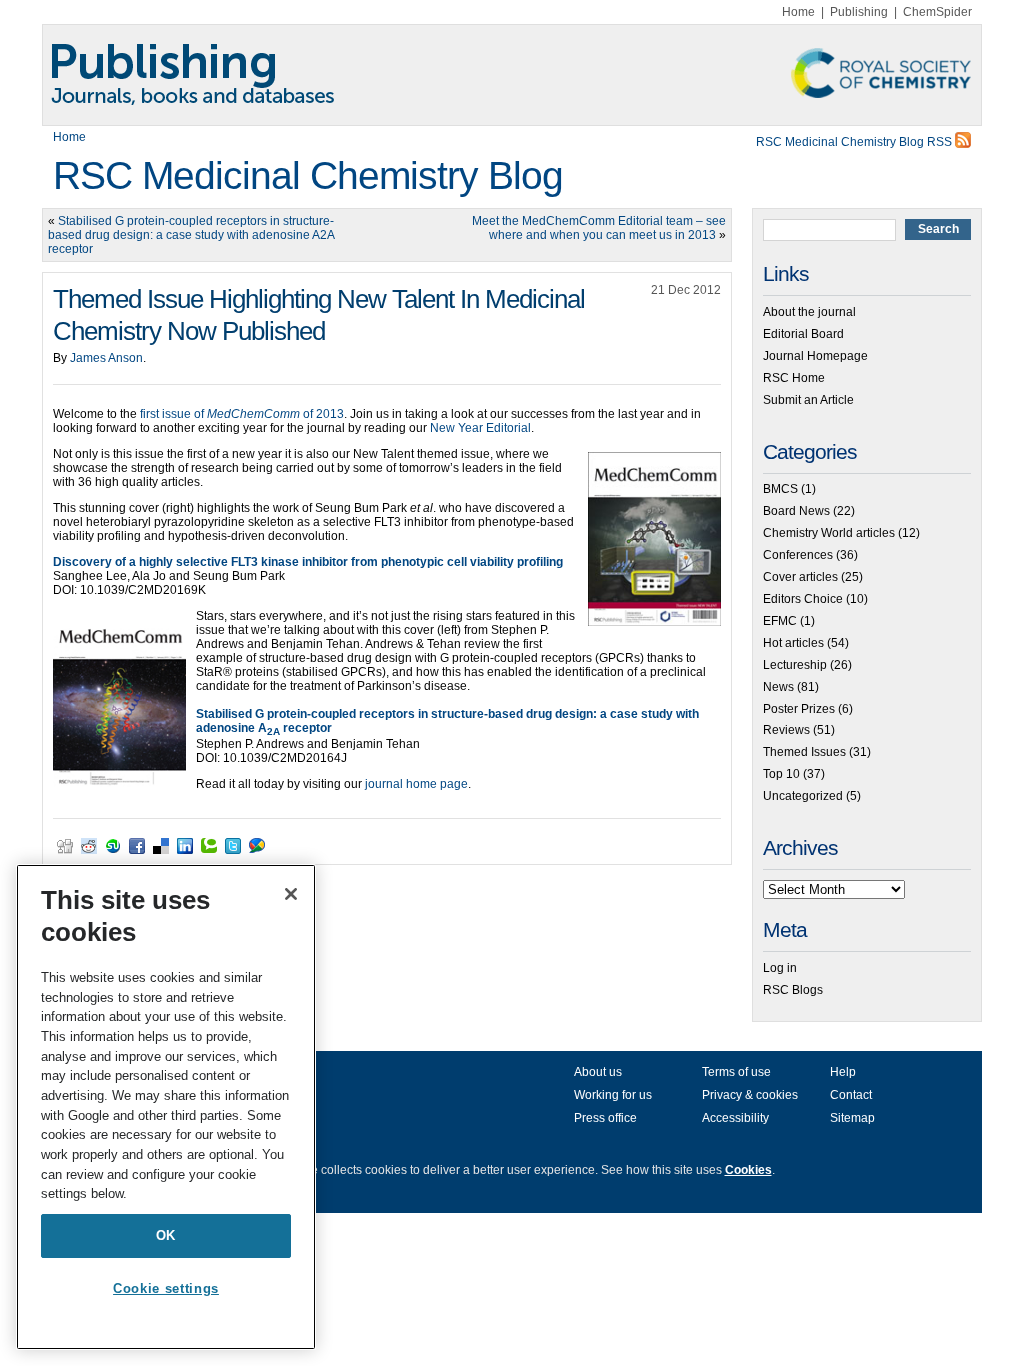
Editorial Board (803, 334)
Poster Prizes (799, 709)
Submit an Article (808, 400)
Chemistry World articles (829, 533)
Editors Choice (803, 599)
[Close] (291, 894)
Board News (796, 511)
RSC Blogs (793, 990)
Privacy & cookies (750, 1095)
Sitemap (852, 1118)
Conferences (798, 555)
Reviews (786, 730)
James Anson (106, 358)
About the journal (809, 312)
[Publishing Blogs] (512, 75)
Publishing (859, 12)
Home (798, 12)
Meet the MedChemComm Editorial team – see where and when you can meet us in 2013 (599, 228)
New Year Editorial (480, 428)
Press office (605, 1118)
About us (598, 1072)
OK (166, 1235)
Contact (851, 1095)
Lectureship (795, 665)
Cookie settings (166, 1288)
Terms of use (736, 1072)
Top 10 (781, 774)
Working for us (613, 1095)
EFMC (780, 621)
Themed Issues (804, 752)
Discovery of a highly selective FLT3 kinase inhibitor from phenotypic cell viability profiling (308, 562)
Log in (780, 968)
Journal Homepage (815, 356)
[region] (166, 1107)
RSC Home (794, 378)
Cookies (748, 1170)
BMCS (780, 489)
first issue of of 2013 (240, 414)
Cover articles (800, 577)
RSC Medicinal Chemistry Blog (308, 175)
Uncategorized (803, 796)
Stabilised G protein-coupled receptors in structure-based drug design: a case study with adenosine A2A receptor (191, 235)
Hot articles (793, 643)
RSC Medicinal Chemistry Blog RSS (855, 142)
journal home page (415, 784)
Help (843, 1072)
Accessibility (735, 1118)
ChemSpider (937, 12)
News (778, 687)
